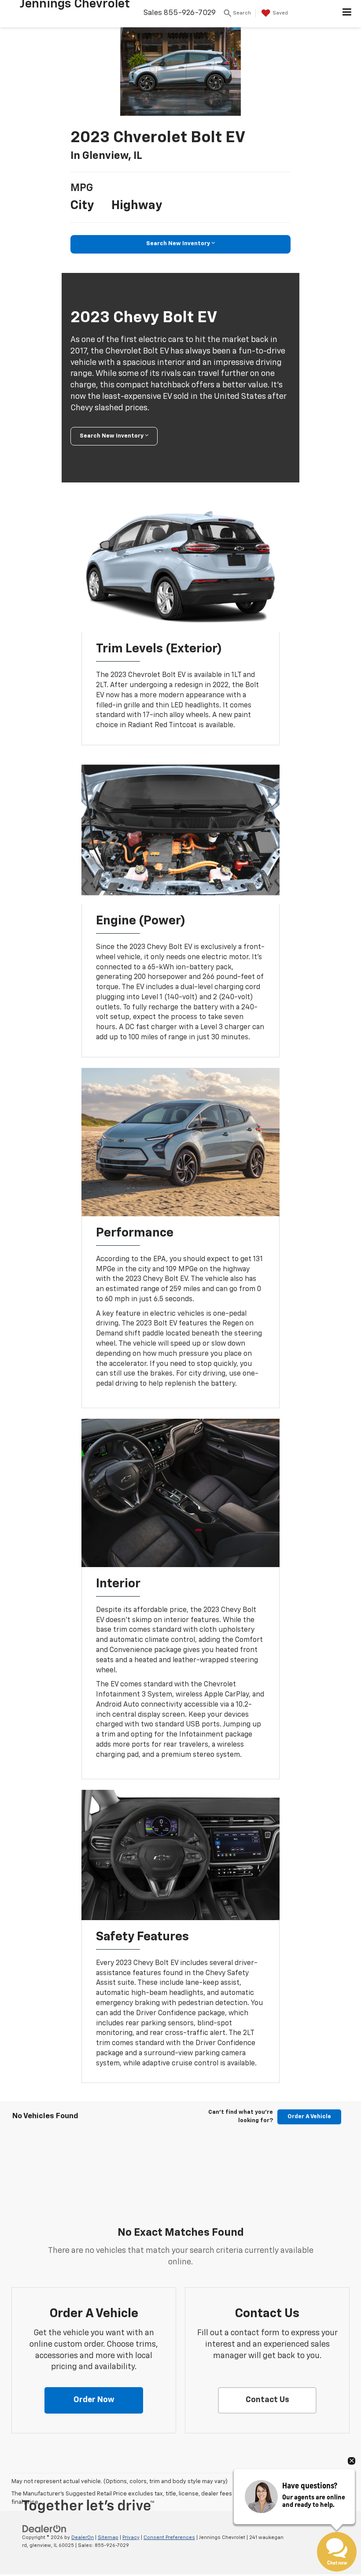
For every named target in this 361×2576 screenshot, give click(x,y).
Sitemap (108, 2537)
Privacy (131, 2537)
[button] (94, 2400)
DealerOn (83, 2537)
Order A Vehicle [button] (309, 2117)
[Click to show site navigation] (347, 14)
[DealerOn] (44, 2529)
